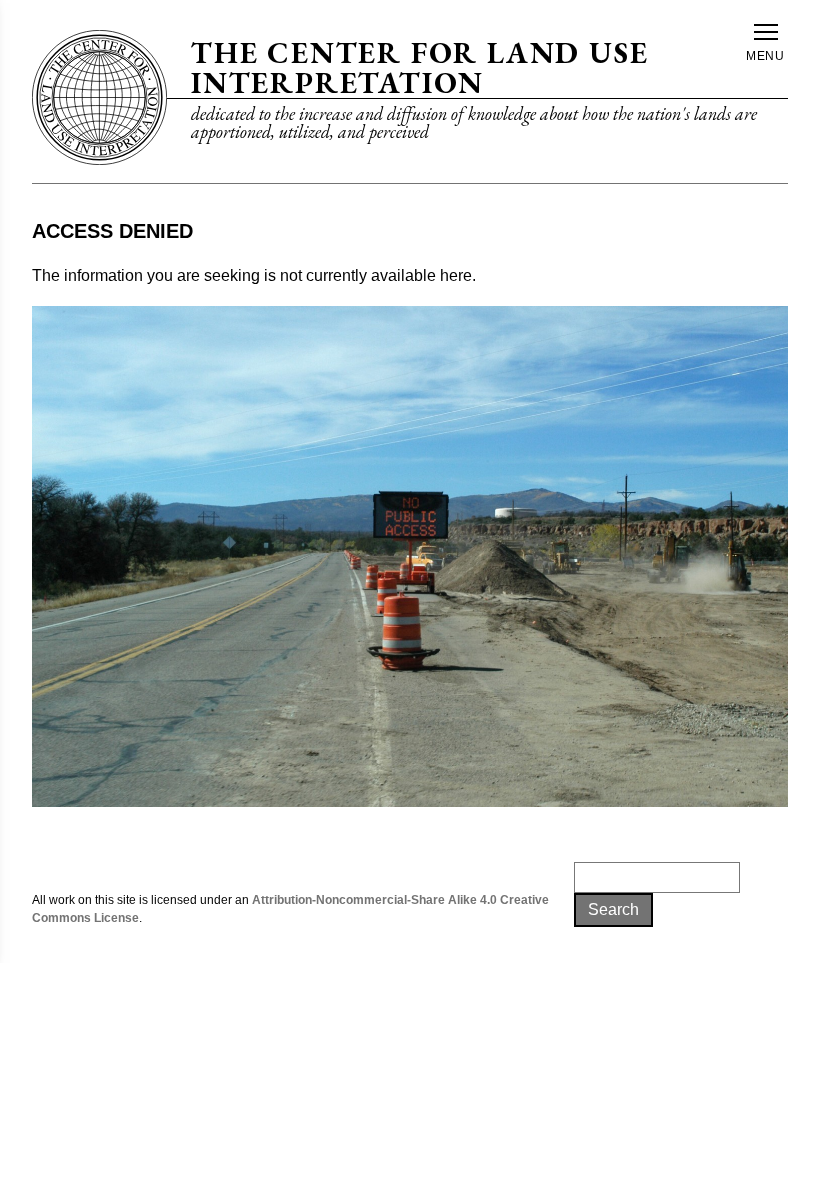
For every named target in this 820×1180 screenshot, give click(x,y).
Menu (766, 56)
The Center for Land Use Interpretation (419, 67)
